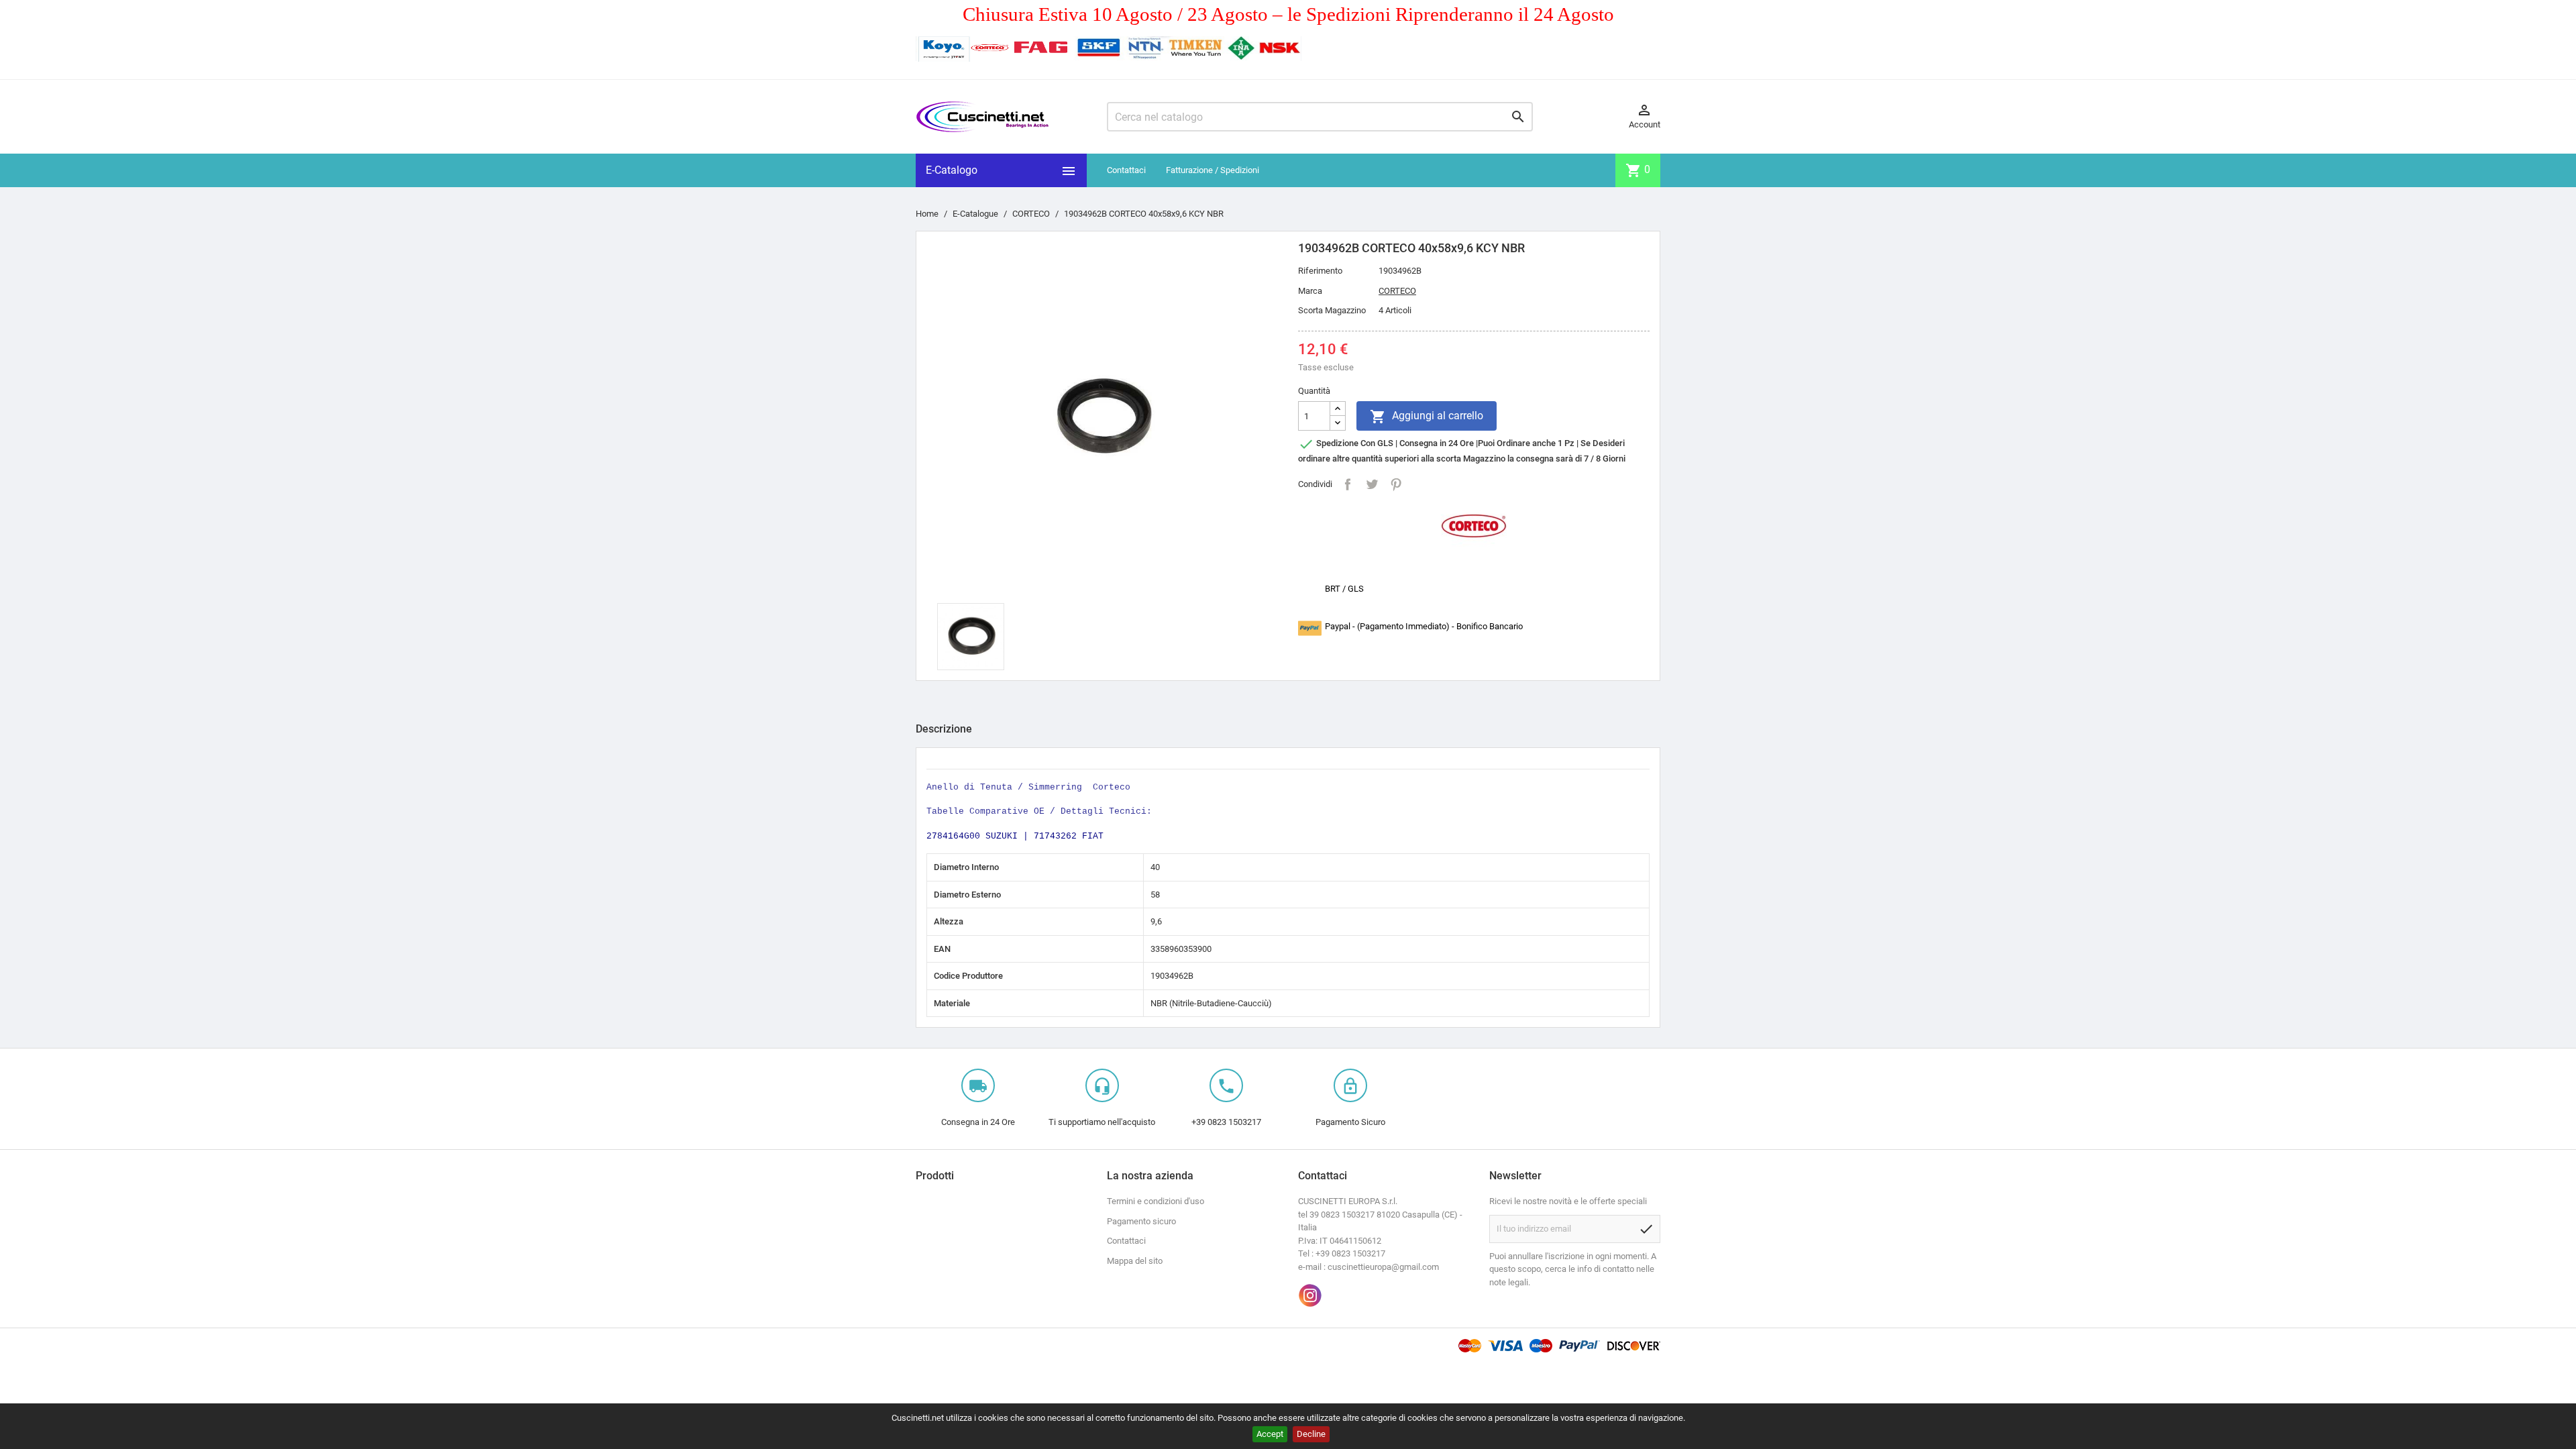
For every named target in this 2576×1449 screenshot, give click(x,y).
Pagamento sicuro (1141, 1221)
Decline (1311, 1434)
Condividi (1348, 484)
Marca (1310, 291)
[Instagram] (1310, 1295)
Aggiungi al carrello (1427, 417)
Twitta (1372, 484)
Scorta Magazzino (1332, 310)
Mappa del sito (1135, 1261)
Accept (1270, 1434)
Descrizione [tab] (944, 729)
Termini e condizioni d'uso (1156, 1201)
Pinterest (1396, 484)
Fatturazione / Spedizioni (1213, 170)
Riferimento (1320, 271)
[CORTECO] (1474, 525)
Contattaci (1126, 170)
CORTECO (1397, 291)
